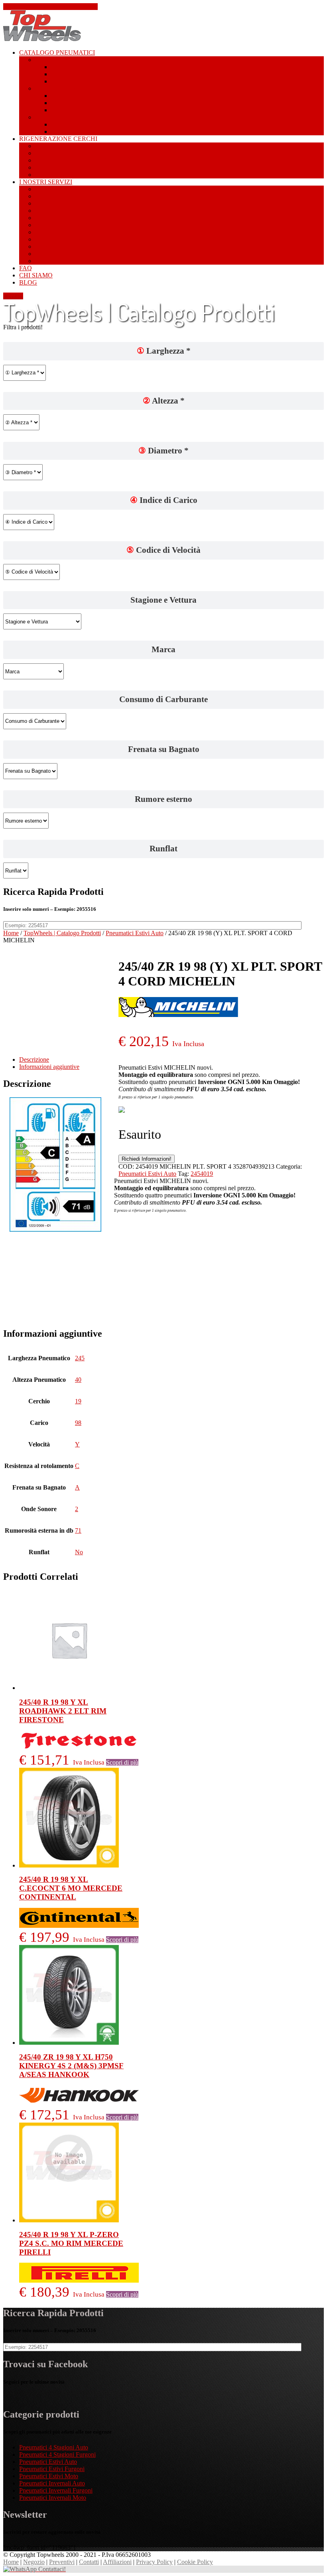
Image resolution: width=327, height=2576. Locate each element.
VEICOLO (70, 239)
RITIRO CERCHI (84, 175)
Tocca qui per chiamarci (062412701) (50, 7)
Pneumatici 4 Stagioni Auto (54, 2447)
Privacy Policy (154, 2562)
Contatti (13, 296)
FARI (64, 218)
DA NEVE (63, 196)
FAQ (26, 268)
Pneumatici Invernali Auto (52, 2483)
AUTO (60, 67)
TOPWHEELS (77, 261)
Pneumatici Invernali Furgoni (56, 2490)
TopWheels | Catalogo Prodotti (62, 933)
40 (78, 1380)
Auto (57, 96)
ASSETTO (70, 232)
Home (11, 933)
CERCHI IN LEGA (88, 203)
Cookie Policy (195, 2562)
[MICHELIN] (178, 1015)
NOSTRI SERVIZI (46, 182)
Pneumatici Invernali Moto (53, 2498)
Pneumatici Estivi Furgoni (52, 2469)
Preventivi (62, 2562)
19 (78, 1401)
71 (78, 1530)
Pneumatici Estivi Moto (49, 2476)
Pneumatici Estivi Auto (135, 933)
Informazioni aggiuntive (49, 1067)
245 (80, 1358)
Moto (58, 103)
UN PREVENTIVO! (77, 146)
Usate (53, 189)
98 (78, 1423)
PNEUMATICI (57, 52)
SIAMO (36, 275)
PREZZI (61, 254)
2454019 (202, 1174)
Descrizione (34, 1059)
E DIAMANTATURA (89, 160)
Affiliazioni (117, 2562)
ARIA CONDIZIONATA (84, 211)
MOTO (61, 74)
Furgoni (61, 81)
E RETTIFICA (77, 153)
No (79, 1552)
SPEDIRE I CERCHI (73, 167)
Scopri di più (122, 1762)
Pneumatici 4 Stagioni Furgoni (57, 2454)
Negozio (34, 2562)
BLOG (28, 282)
